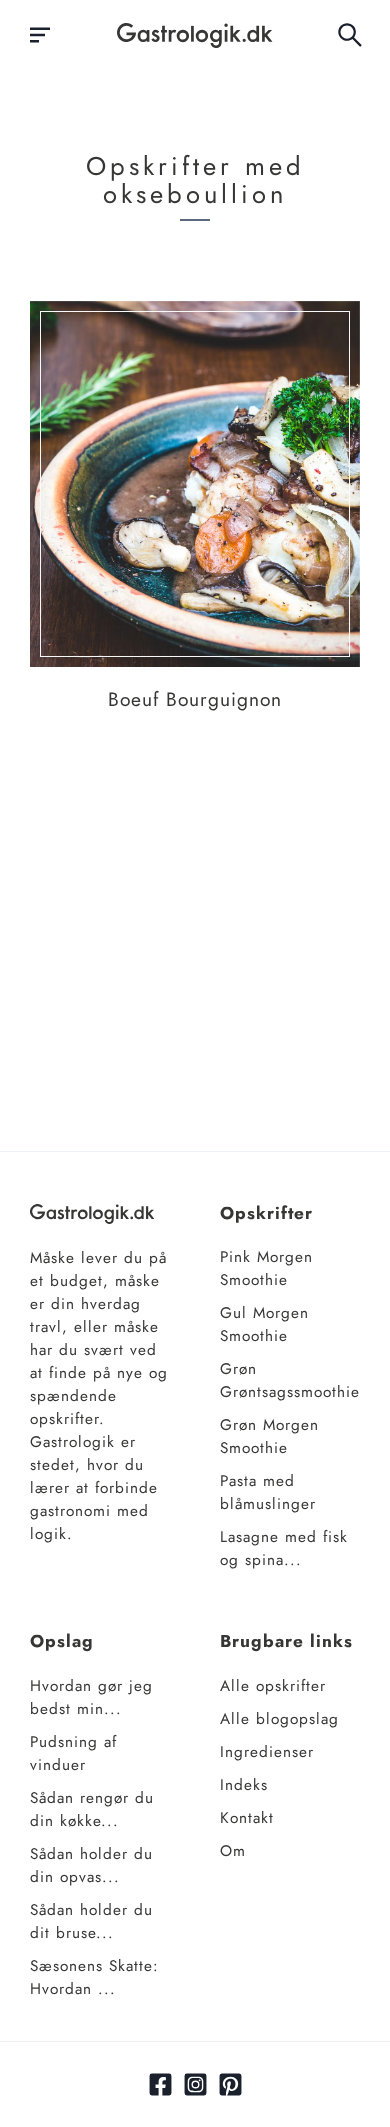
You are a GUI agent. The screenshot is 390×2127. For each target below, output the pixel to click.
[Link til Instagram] (195, 2084)
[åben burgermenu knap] (40, 35)
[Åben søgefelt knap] (350, 35)
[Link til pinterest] (230, 2084)
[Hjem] (195, 35)
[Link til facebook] (160, 2084)
